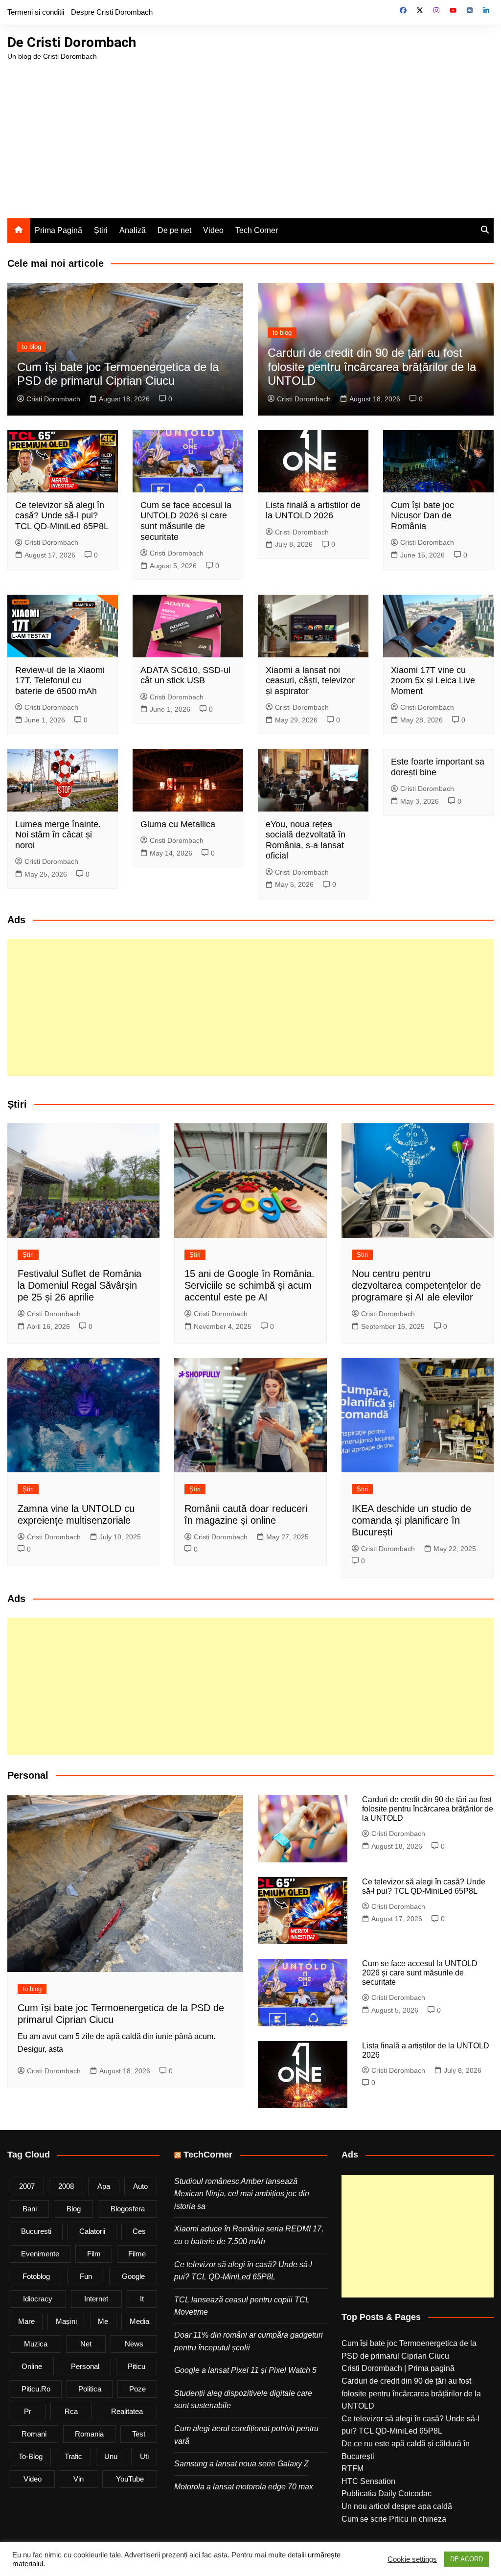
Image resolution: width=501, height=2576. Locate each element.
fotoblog (36, 2276)
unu (111, 2456)
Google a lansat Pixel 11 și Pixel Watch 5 (245, 2370)
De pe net (174, 230)
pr (28, 2411)
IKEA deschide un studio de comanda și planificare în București (411, 1520)
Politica (90, 2389)
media (139, 2321)
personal (85, 2366)
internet (96, 2299)
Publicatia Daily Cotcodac (387, 2494)
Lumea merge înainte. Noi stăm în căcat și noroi (58, 835)
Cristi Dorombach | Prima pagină (398, 2368)
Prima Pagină (58, 230)
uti (144, 2456)
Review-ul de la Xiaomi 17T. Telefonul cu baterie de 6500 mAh (60, 681)
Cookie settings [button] (412, 2559)
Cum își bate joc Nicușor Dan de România (422, 516)
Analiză (133, 230)
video (33, 2479)
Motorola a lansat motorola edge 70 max (244, 2487)
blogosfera (128, 2209)
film (94, 2254)
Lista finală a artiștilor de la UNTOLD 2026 (313, 511)
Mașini (66, 2321)
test (139, 2434)
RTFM (353, 2469)
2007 (27, 2186)
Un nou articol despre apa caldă (397, 2506)
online (32, 2366)
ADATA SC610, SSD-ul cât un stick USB (185, 675)
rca (71, 2411)
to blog (32, 347)
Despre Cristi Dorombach (112, 12)
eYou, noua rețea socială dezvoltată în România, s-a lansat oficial (306, 840)
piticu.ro (36, 2389)
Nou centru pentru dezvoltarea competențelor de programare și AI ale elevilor (416, 1285)
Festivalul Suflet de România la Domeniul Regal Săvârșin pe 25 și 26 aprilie (80, 1285)
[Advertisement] (250, 135)
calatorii (92, 2231)
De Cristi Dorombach (72, 42)
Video (213, 230)
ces (139, 2231)
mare (26, 2321)
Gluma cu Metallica (178, 824)
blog (74, 2209)
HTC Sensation (368, 2481)
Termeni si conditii (36, 12)
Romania (89, 2434)
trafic (73, 2456)
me (103, 2321)
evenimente (40, 2254)
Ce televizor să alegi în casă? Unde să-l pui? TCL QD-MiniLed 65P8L (62, 516)
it (142, 2299)
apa (104, 2186)
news (134, 2344)
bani (30, 2209)
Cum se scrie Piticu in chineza (394, 2519)
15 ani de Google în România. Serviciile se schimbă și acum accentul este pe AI (250, 1285)
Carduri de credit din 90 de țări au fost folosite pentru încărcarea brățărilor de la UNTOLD (372, 367)
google (133, 2276)
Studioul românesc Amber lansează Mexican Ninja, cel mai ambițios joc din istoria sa (242, 2194)
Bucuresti (36, 2231)
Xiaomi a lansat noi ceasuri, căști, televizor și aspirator (310, 681)
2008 (66, 2186)
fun (86, 2276)
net (86, 2344)
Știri (101, 230)
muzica (36, 2344)
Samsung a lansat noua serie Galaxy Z (241, 2464)
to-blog (31, 2456)
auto (140, 2186)
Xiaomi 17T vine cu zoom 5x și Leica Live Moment (433, 681)
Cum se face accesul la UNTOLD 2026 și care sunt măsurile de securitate (186, 521)
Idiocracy (38, 2299)
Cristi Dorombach (53, 399)
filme (137, 2254)
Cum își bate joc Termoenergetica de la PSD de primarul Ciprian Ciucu (118, 374)
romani (34, 2434)
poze (137, 2389)
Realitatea (127, 2411)
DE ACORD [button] (467, 2559)
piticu (137, 2366)
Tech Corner (257, 230)
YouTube (130, 2479)
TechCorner (208, 2155)
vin (79, 2479)
